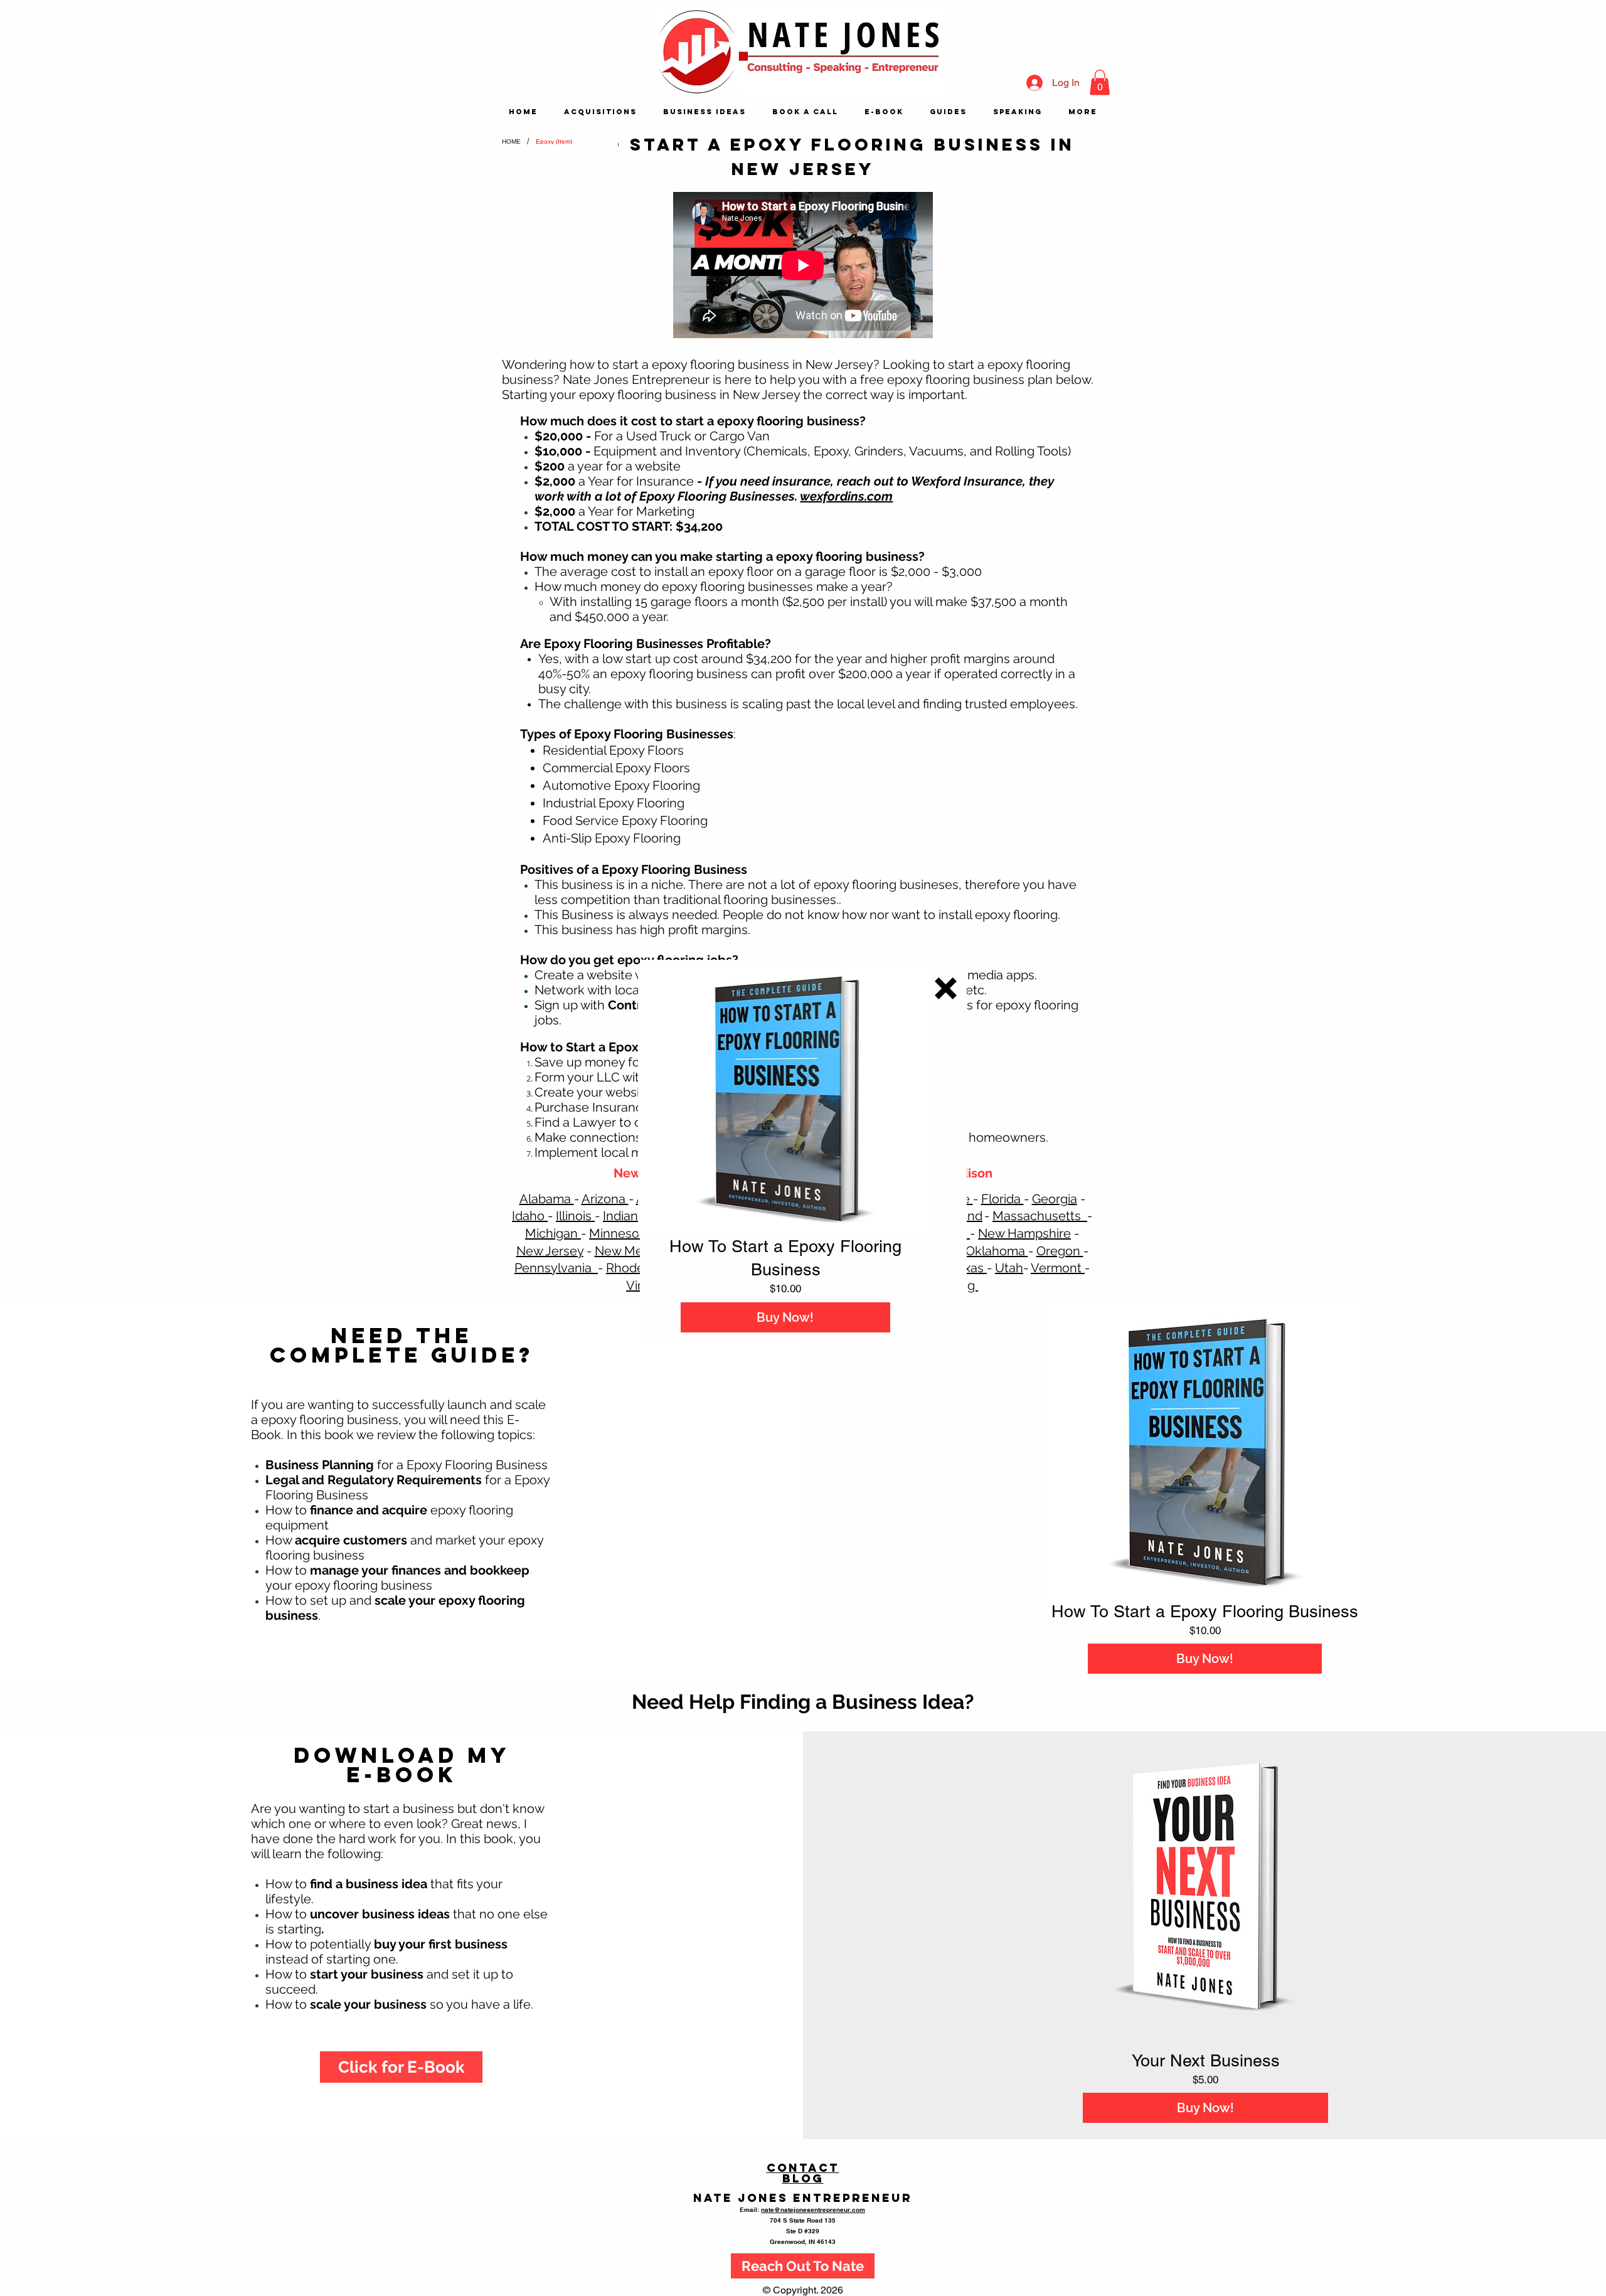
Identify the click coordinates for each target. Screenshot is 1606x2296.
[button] (946, 988)
